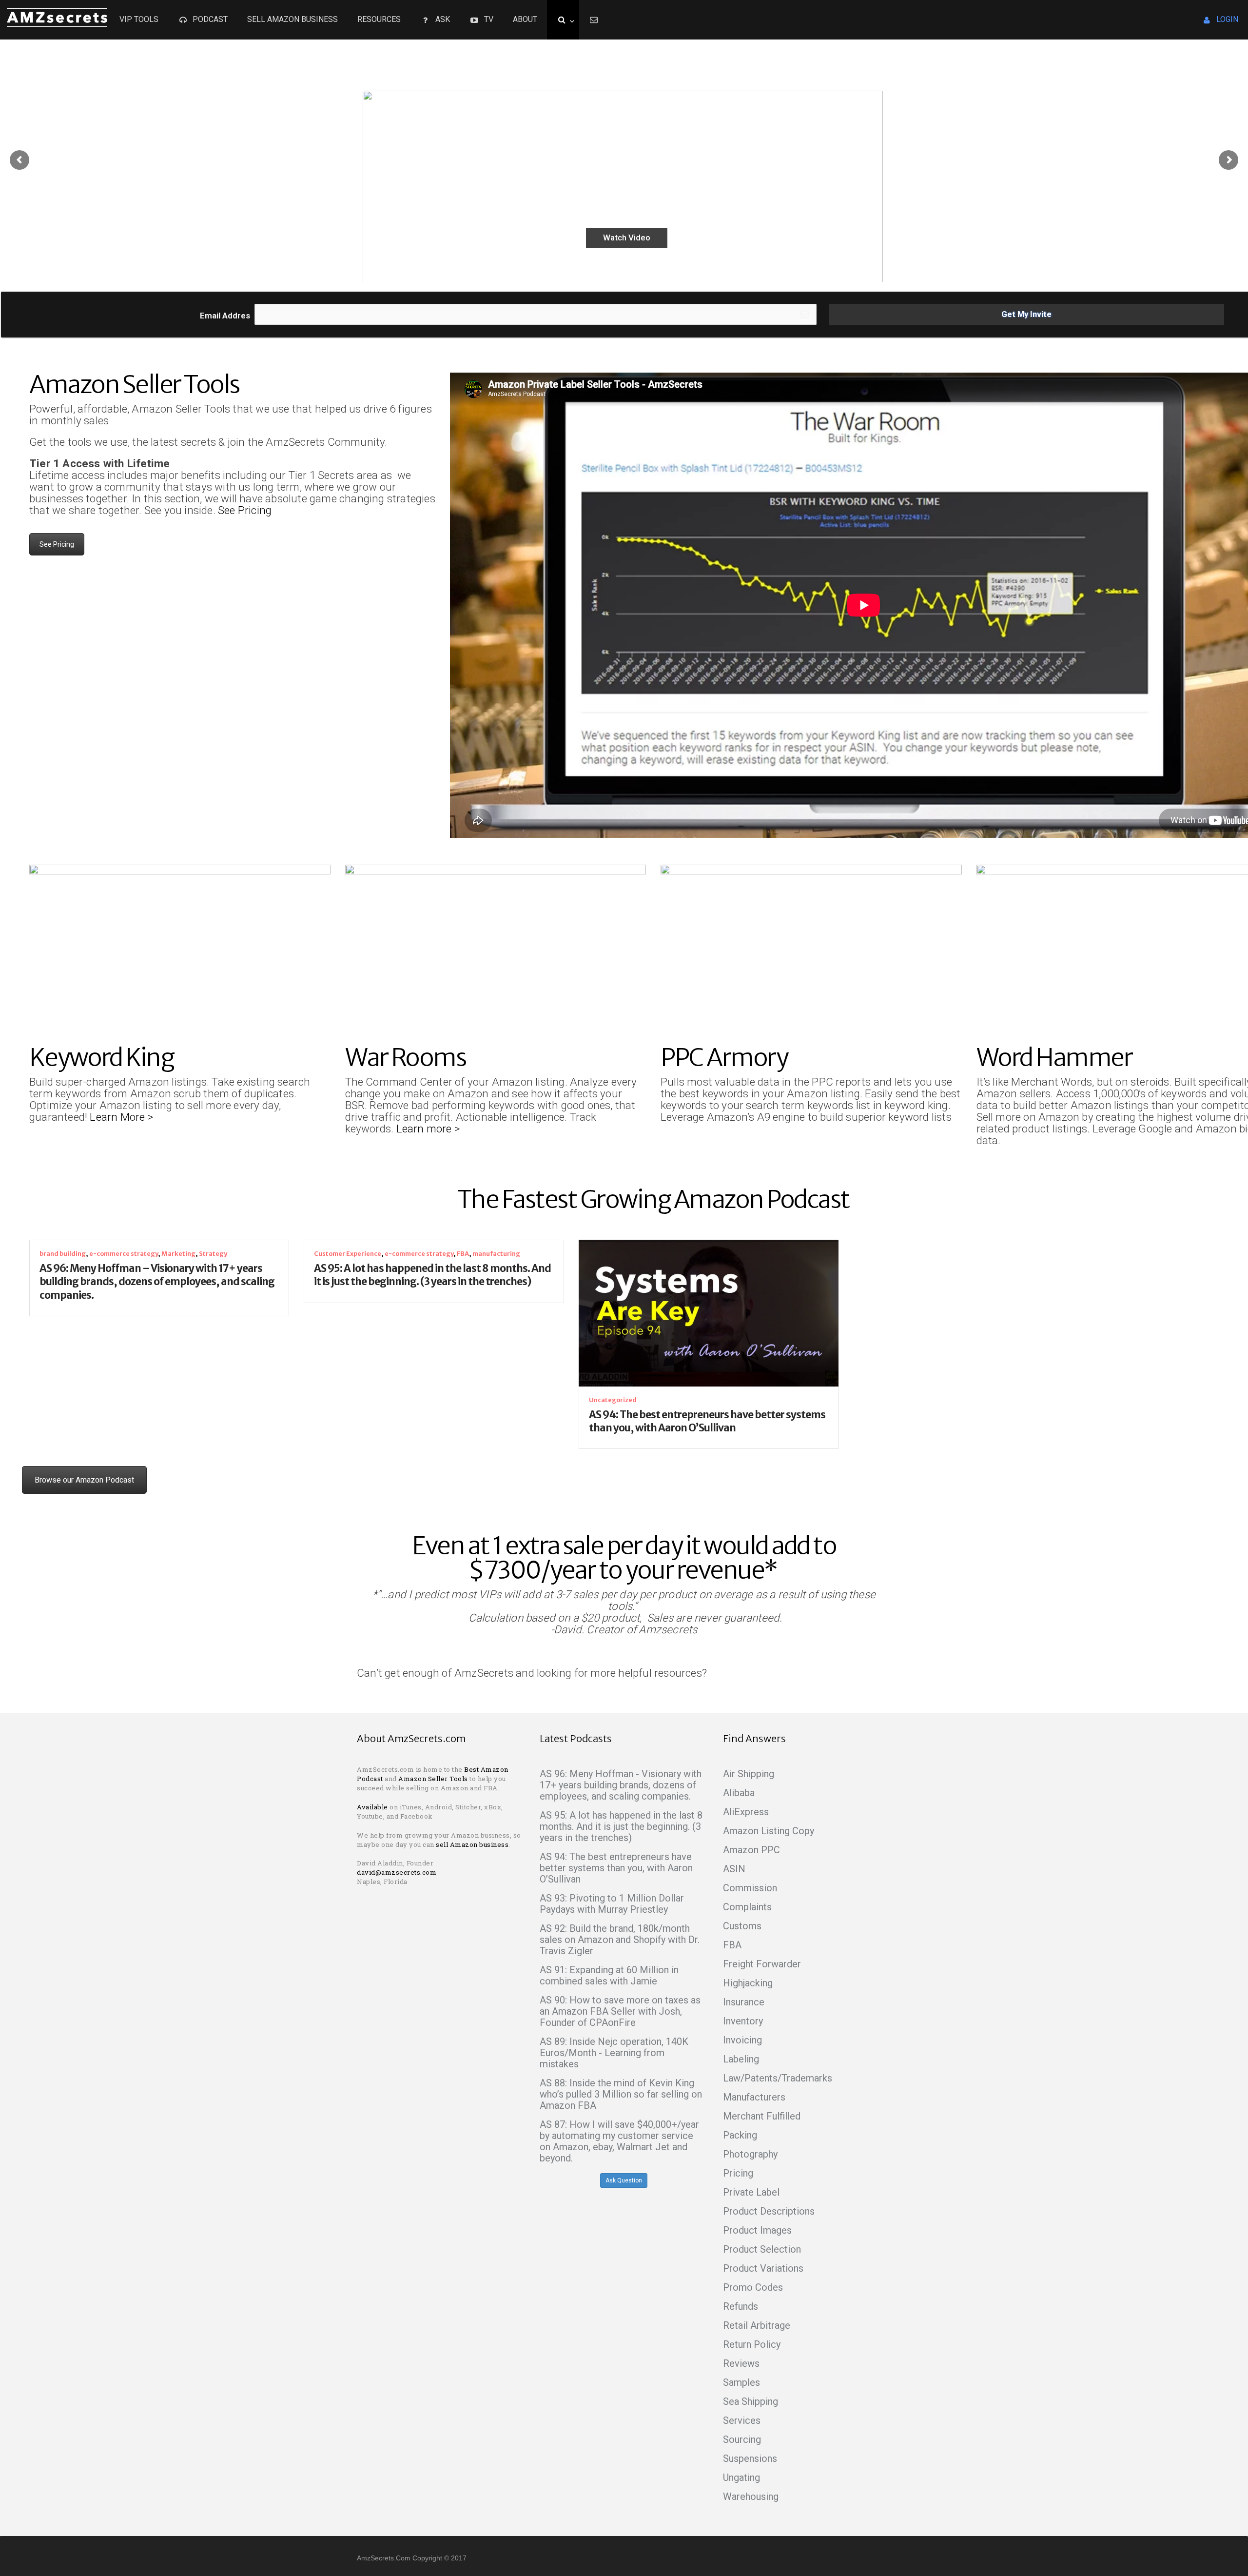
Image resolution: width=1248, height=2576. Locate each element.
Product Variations (763, 2268)
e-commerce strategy (124, 1254)
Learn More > (123, 1117)
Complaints (747, 1907)
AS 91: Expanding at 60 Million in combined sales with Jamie (609, 1975)
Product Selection (762, 2249)
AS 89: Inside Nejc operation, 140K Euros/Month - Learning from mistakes (614, 2053)
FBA (463, 1254)
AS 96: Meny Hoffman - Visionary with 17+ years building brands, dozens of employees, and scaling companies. (621, 1785)
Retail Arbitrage (757, 2325)
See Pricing (245, 510)
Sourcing (742, 2439)
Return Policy (752, 2344)
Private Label (751, 2192)
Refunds (741, 2306)
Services (742, 2420)
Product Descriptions (769, 2211)
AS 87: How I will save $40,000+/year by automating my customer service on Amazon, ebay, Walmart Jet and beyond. (619, 2141)
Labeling (741, 2059)
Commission (750, 1888)
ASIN (734, 1869)
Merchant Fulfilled (762, 2116)
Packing (740, 2135)
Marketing (178, 1254)
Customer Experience (348, 1254)
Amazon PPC (751, 1850)
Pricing (738, 2173)
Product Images (757, 2230)
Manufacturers (754, 2097)
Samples (741, 2382)
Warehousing (751, 2497)
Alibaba (739, 1793)
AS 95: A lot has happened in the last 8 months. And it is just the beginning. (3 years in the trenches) (432, 1275)
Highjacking (748, 1983)
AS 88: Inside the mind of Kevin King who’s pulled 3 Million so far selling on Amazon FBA (621, 2094)
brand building (63, 1254)
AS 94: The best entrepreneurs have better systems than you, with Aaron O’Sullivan (707, 1421)
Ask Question (624, 2180)
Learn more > (428, 1129)
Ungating (741, 2477)
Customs (742, 1926)
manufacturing (496, 1254)
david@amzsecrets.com (397, 1872)
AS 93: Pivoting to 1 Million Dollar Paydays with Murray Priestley (612, 1904)
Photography (750, 2154)
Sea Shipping (751, 2401)
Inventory (743, 2021)
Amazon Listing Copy (769, 1831)
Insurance (744, 2002)
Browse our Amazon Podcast (84, 1480)
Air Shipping (749, 1774)
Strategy (213, 1254)
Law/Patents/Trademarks (778, 2078)
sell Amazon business (472, 1844)
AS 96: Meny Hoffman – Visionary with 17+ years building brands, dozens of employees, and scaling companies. (157, 1282)
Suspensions (750, 2458)
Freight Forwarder (762, 1964)
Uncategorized (613, 1400)
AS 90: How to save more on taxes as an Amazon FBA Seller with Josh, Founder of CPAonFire (620, 2011)
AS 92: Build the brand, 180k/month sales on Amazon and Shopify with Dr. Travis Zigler (620, 1940)
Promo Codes (753, 2287)
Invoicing (742, 2040)
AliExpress (746, 1812)
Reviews (741, 2363)
